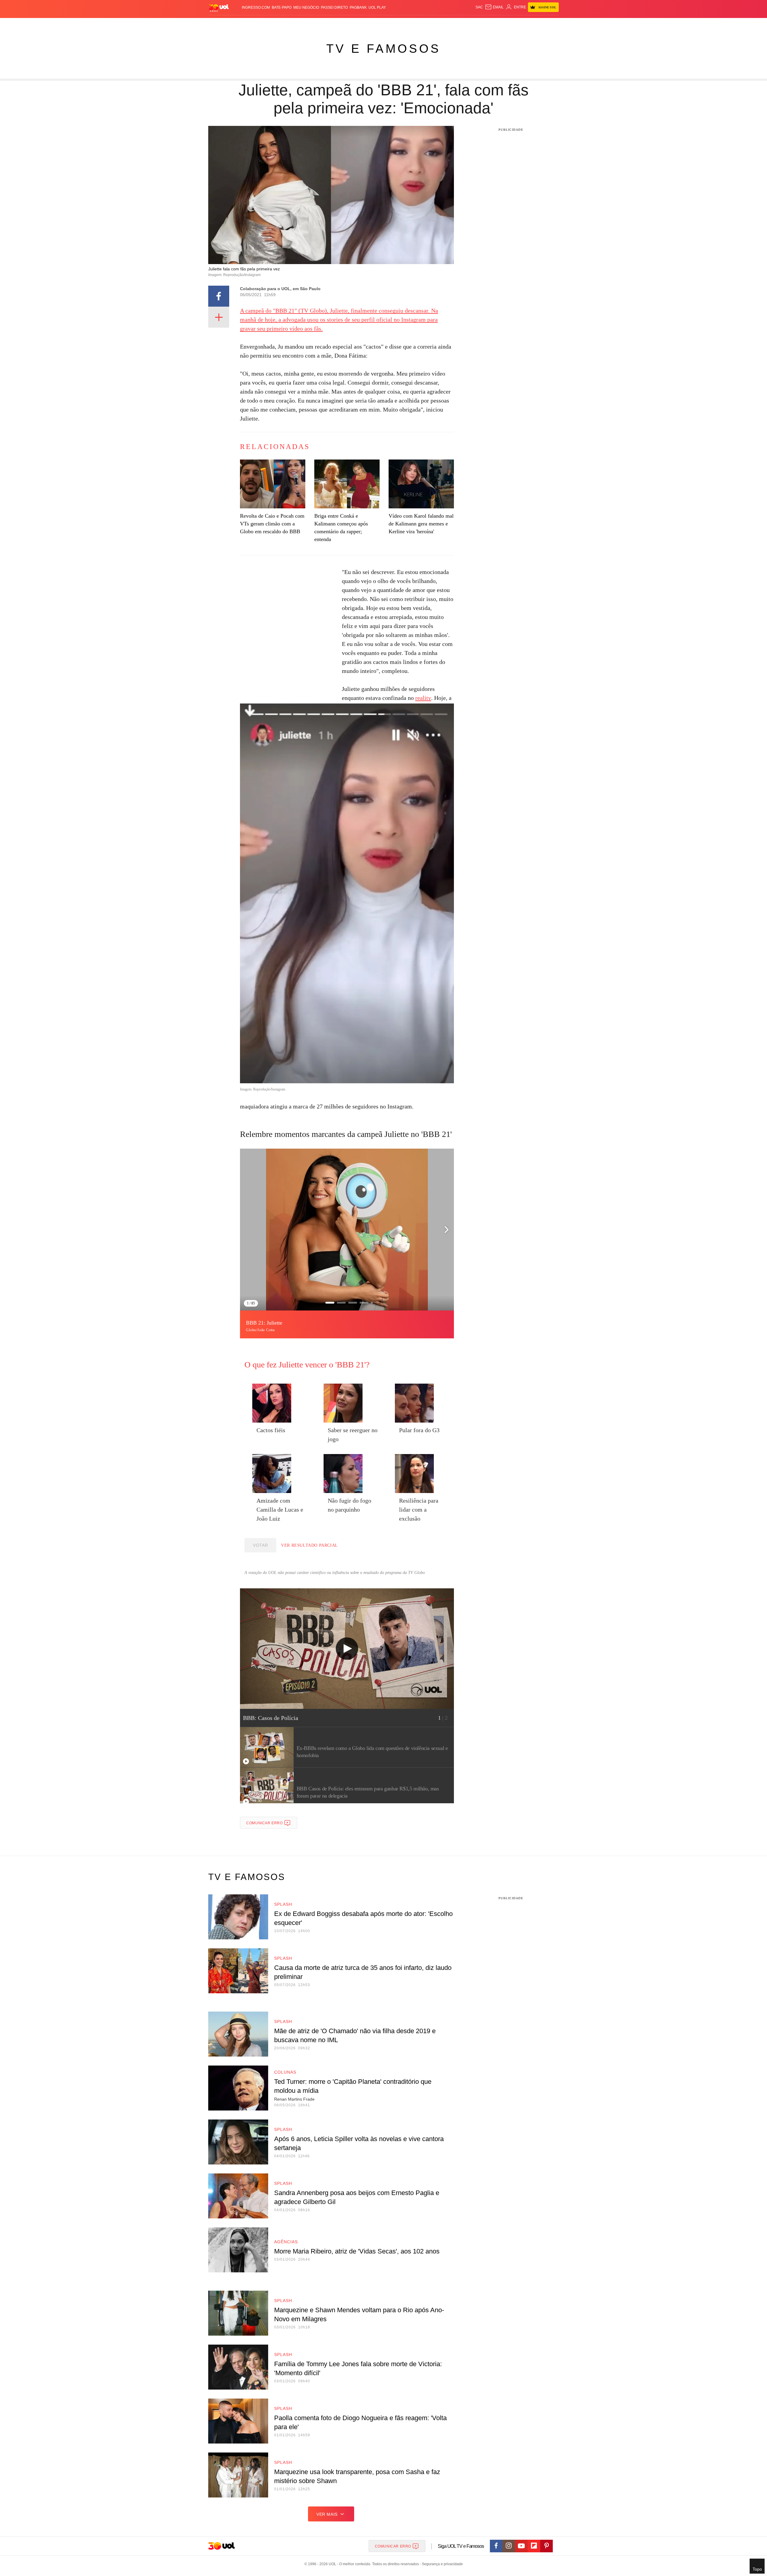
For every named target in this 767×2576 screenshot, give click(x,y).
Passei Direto (334, 7)
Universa (409, 24)
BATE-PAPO (282, 7)
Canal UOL (471, 24)
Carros (315, 24)
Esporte (371, 24)
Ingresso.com (256, 7)
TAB (502, 24)
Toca (525, 24)
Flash (238, 24)
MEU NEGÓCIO (306, 7)
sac (479, 7)
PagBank (358, 7)
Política (297, 24)
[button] (446, 1230)
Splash (390, 24)
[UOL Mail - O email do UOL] (494, 7)
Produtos (220, 24)
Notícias (277, 24)
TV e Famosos (383, 49)
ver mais (327, 2514)
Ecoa (453, 24)
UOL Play (377, 7)
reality (423, 698)
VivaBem (429, 24)
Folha (354, 24)
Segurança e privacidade (441, 2564)
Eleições (256, 24)
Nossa (491, 24)
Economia (336, 24)
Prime (513, 24)
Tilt (443, 24)
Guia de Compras (551, 24)
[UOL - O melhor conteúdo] (219, 8)
